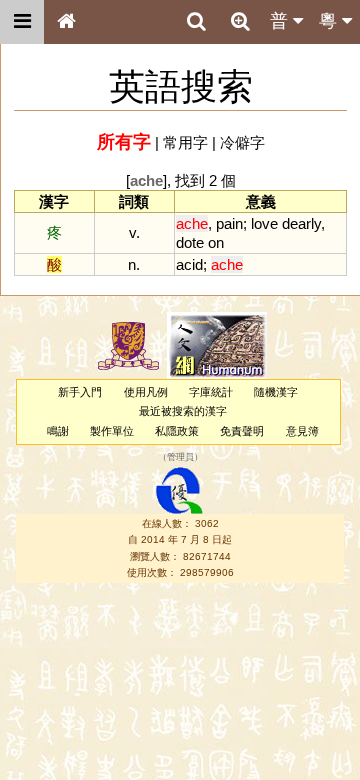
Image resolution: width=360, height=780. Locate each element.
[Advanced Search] (240, 21)
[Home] (66, 22)
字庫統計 (211, 392)
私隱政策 (177, 431)
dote (190, 242)
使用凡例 (146, 392)
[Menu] (22, 22)
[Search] (196, 22)
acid (189, 264)
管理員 (180, 457)
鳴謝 (58, 431)
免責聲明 (242, 431)
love (264, 223)
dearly (301, 223)
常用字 (185, 142)
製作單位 (112, 431)
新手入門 (80, 392)
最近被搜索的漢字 (183, 411)
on (216, 242)
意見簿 (302, 431)
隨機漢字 (276, 392)
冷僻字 (242, 142)
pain (229, 223)
